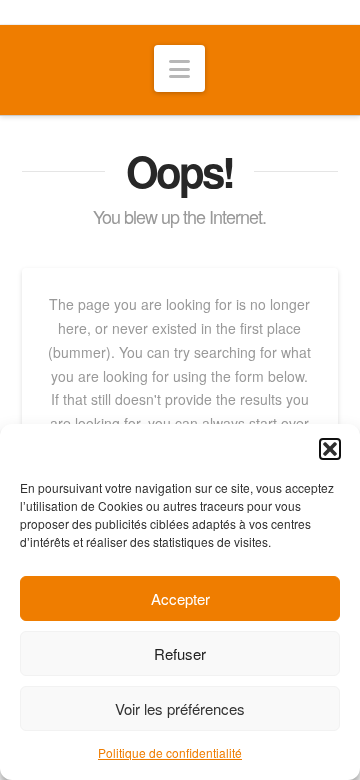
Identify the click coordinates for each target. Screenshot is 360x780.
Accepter (180, 598)
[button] (330, 449)
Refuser (180, 653)
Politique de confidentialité (170, 752)
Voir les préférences (180, 708)
